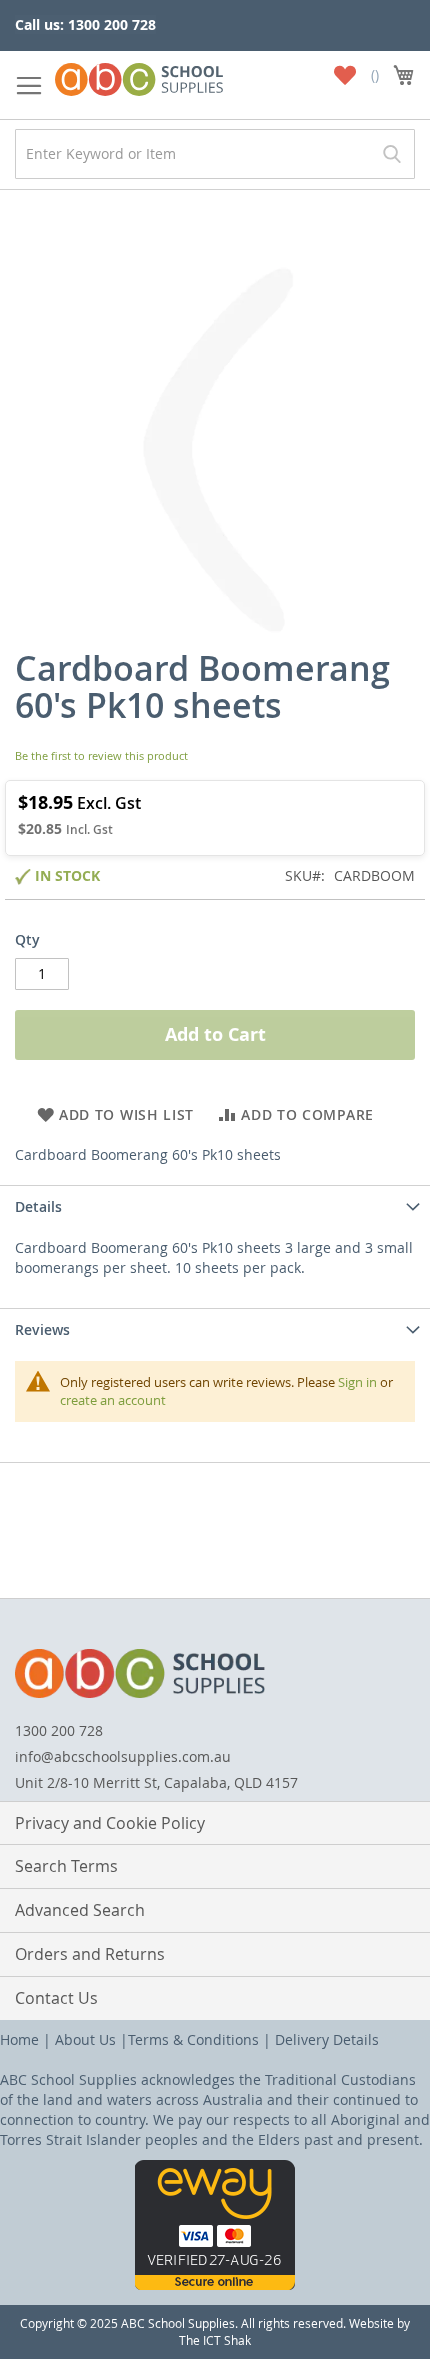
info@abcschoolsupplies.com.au (123, 1756)
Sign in (357, 1382)
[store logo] (139, 75)
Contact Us (56, 1998)
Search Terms (66, 1866)
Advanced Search (80, 1910)
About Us (85, 2039)
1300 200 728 (59, 1730)
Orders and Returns (90, 1954)
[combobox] (215, 154)
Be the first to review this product (101, 755)
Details (38, 1206)
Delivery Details (327, 2039)
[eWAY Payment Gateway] (215, 2284)
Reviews (42, 1329)
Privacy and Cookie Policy (110, 1823)
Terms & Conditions (193, 2039)
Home (19, 2039)
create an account (113, 1400)
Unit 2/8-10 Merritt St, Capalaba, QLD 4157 (156, 1782)
